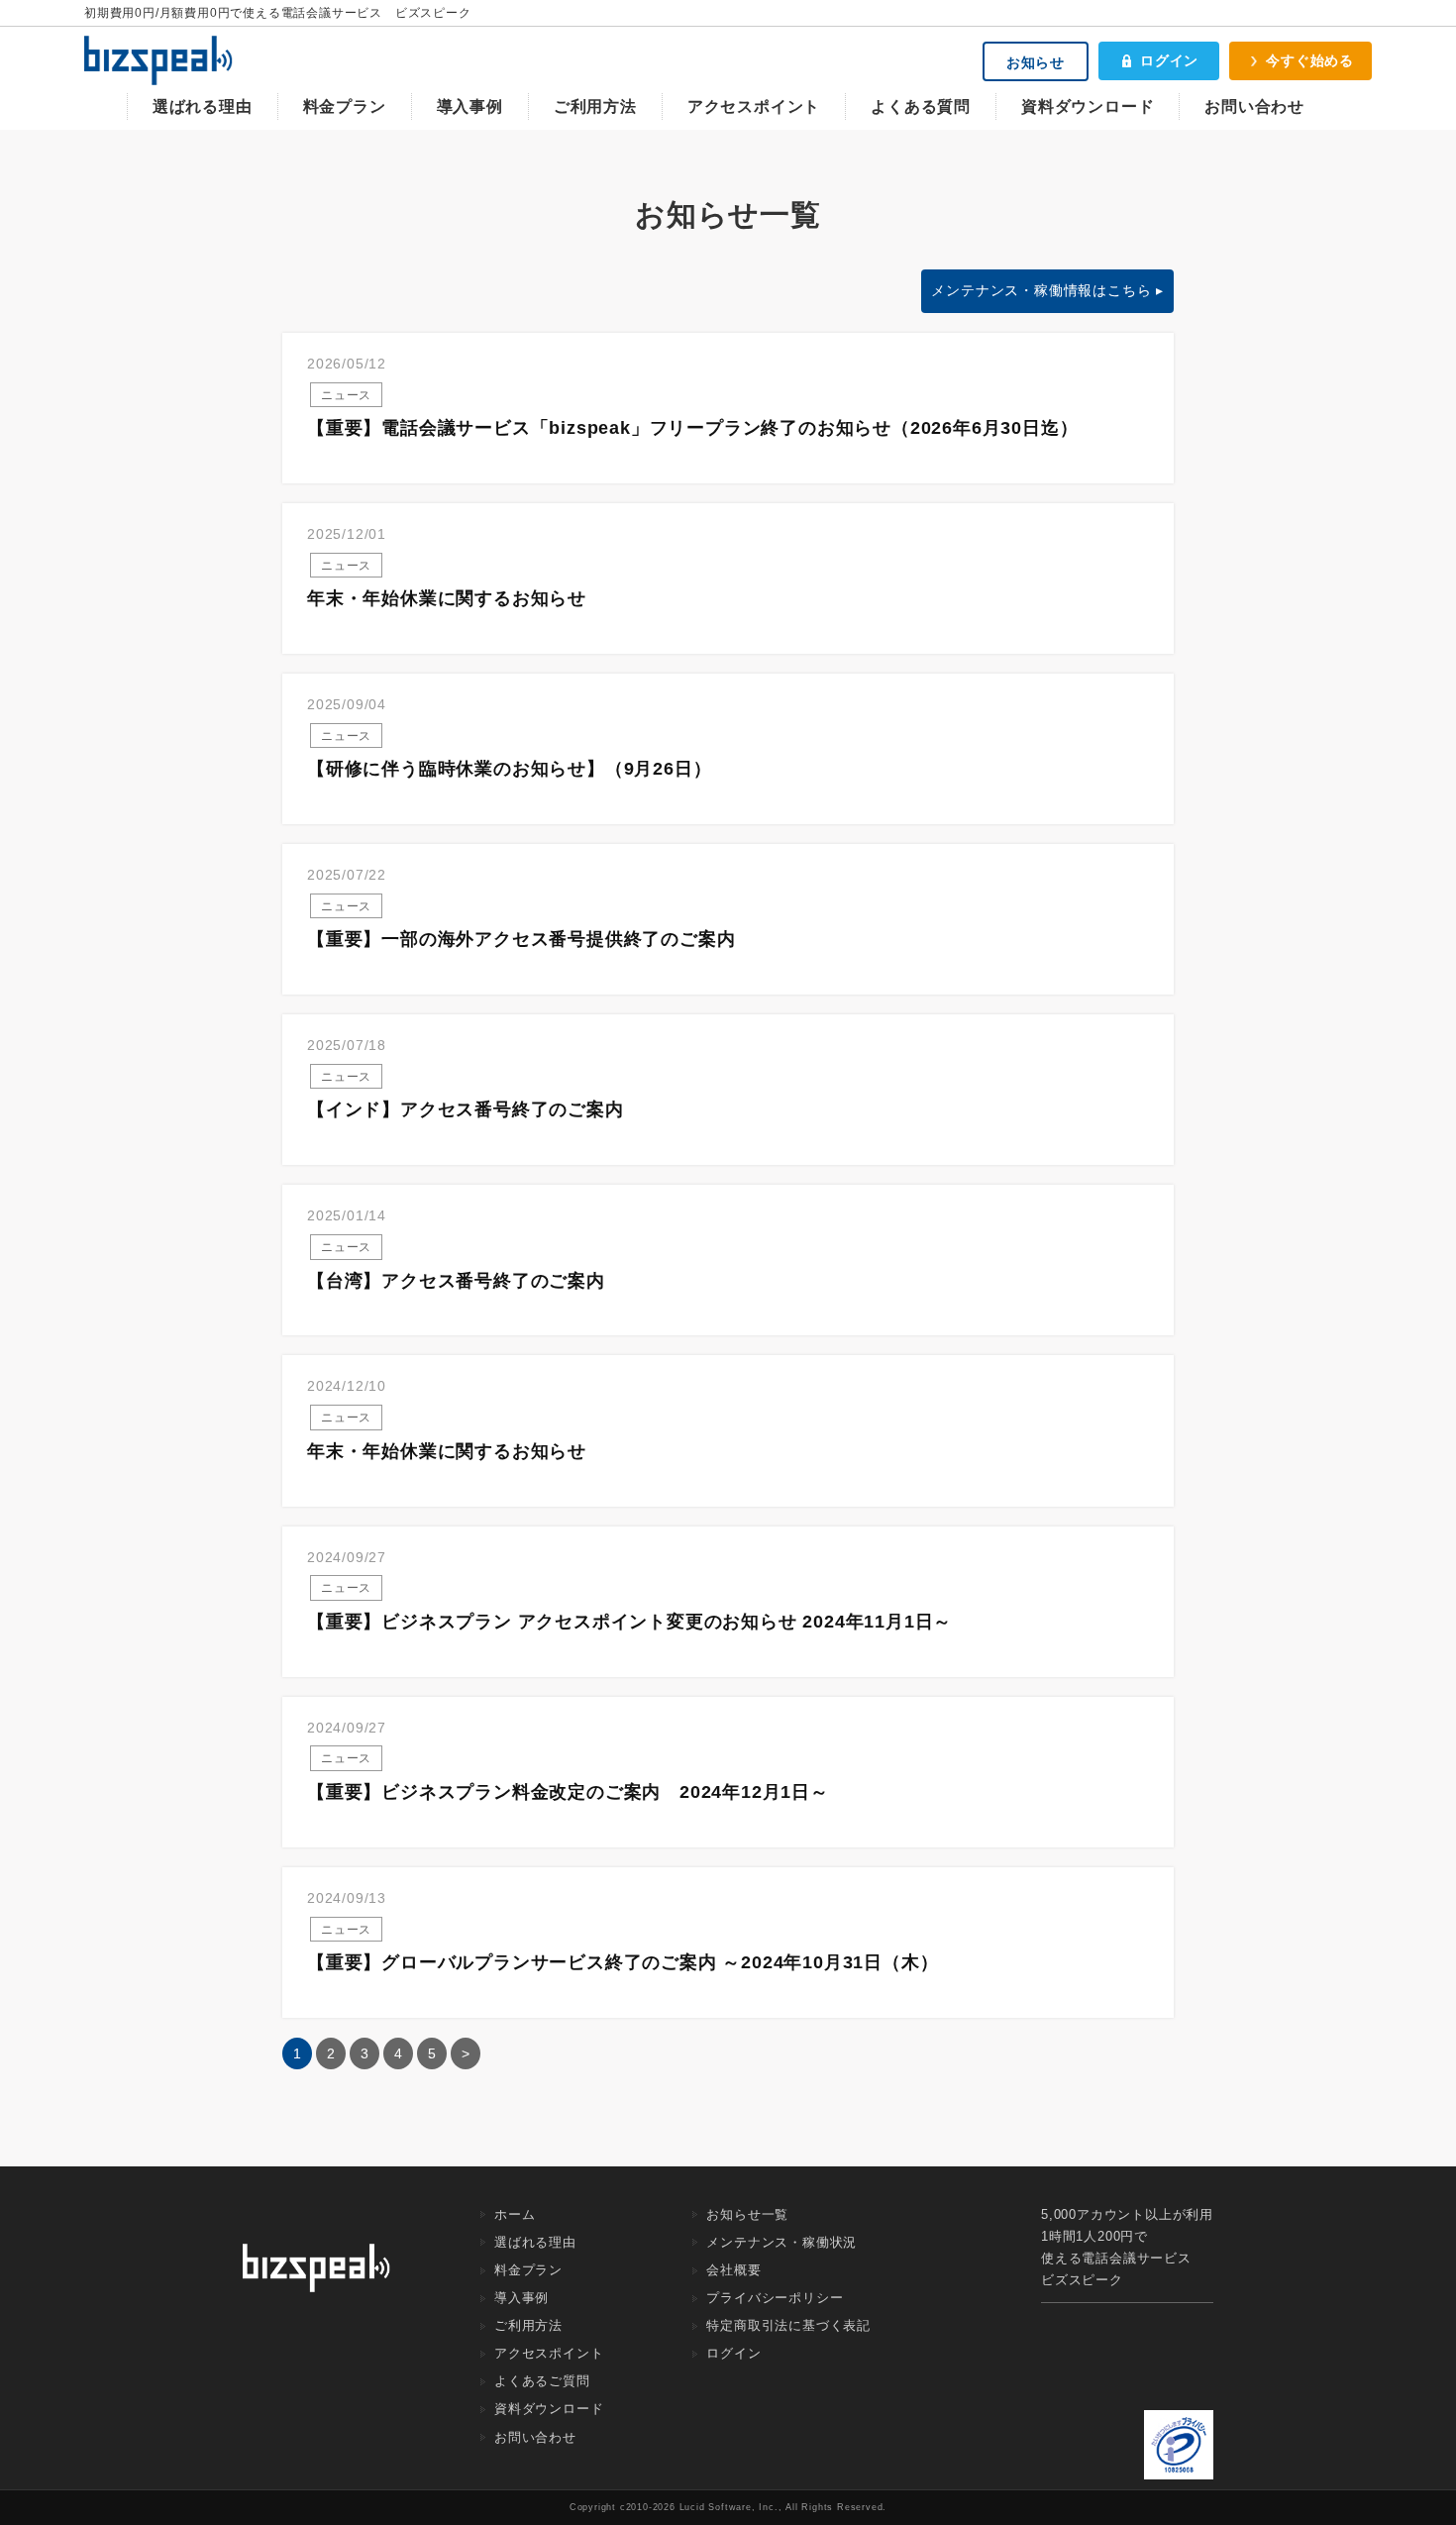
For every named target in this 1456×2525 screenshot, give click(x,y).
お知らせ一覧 (747, 2214)
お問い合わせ (1254, 106)
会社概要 (733, 2270)
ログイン (1169, 60)
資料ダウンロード (1088, 106)
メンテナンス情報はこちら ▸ (1047, 290)
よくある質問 (921, 106)
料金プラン (345, 106)
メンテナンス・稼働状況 (781, 2242)
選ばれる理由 (203, 106)
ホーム (515, 2214)
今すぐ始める (1310, 60)
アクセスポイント (754, 106)
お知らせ (1036, 62)
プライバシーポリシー (775, 2298)
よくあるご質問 (542, 2381)
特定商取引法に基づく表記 (788, 2325)
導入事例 (470, 106)
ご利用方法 (595, 106)
